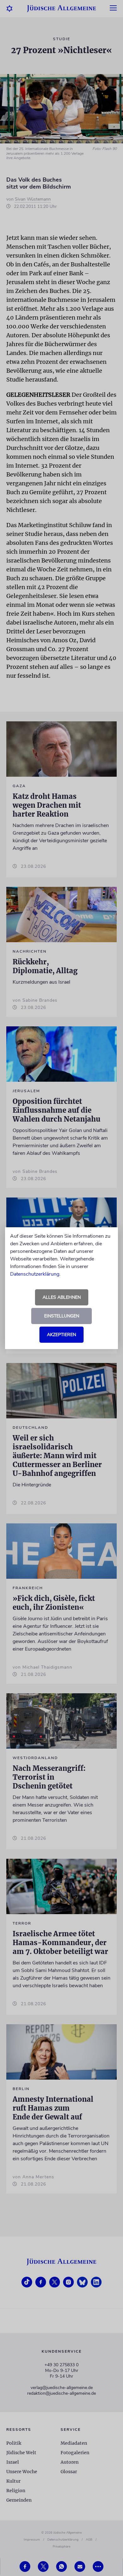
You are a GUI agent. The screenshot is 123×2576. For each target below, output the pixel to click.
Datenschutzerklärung (35, 1274)
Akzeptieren (61, 1335)
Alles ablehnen (62, 1297)
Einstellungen (62, 1316)
